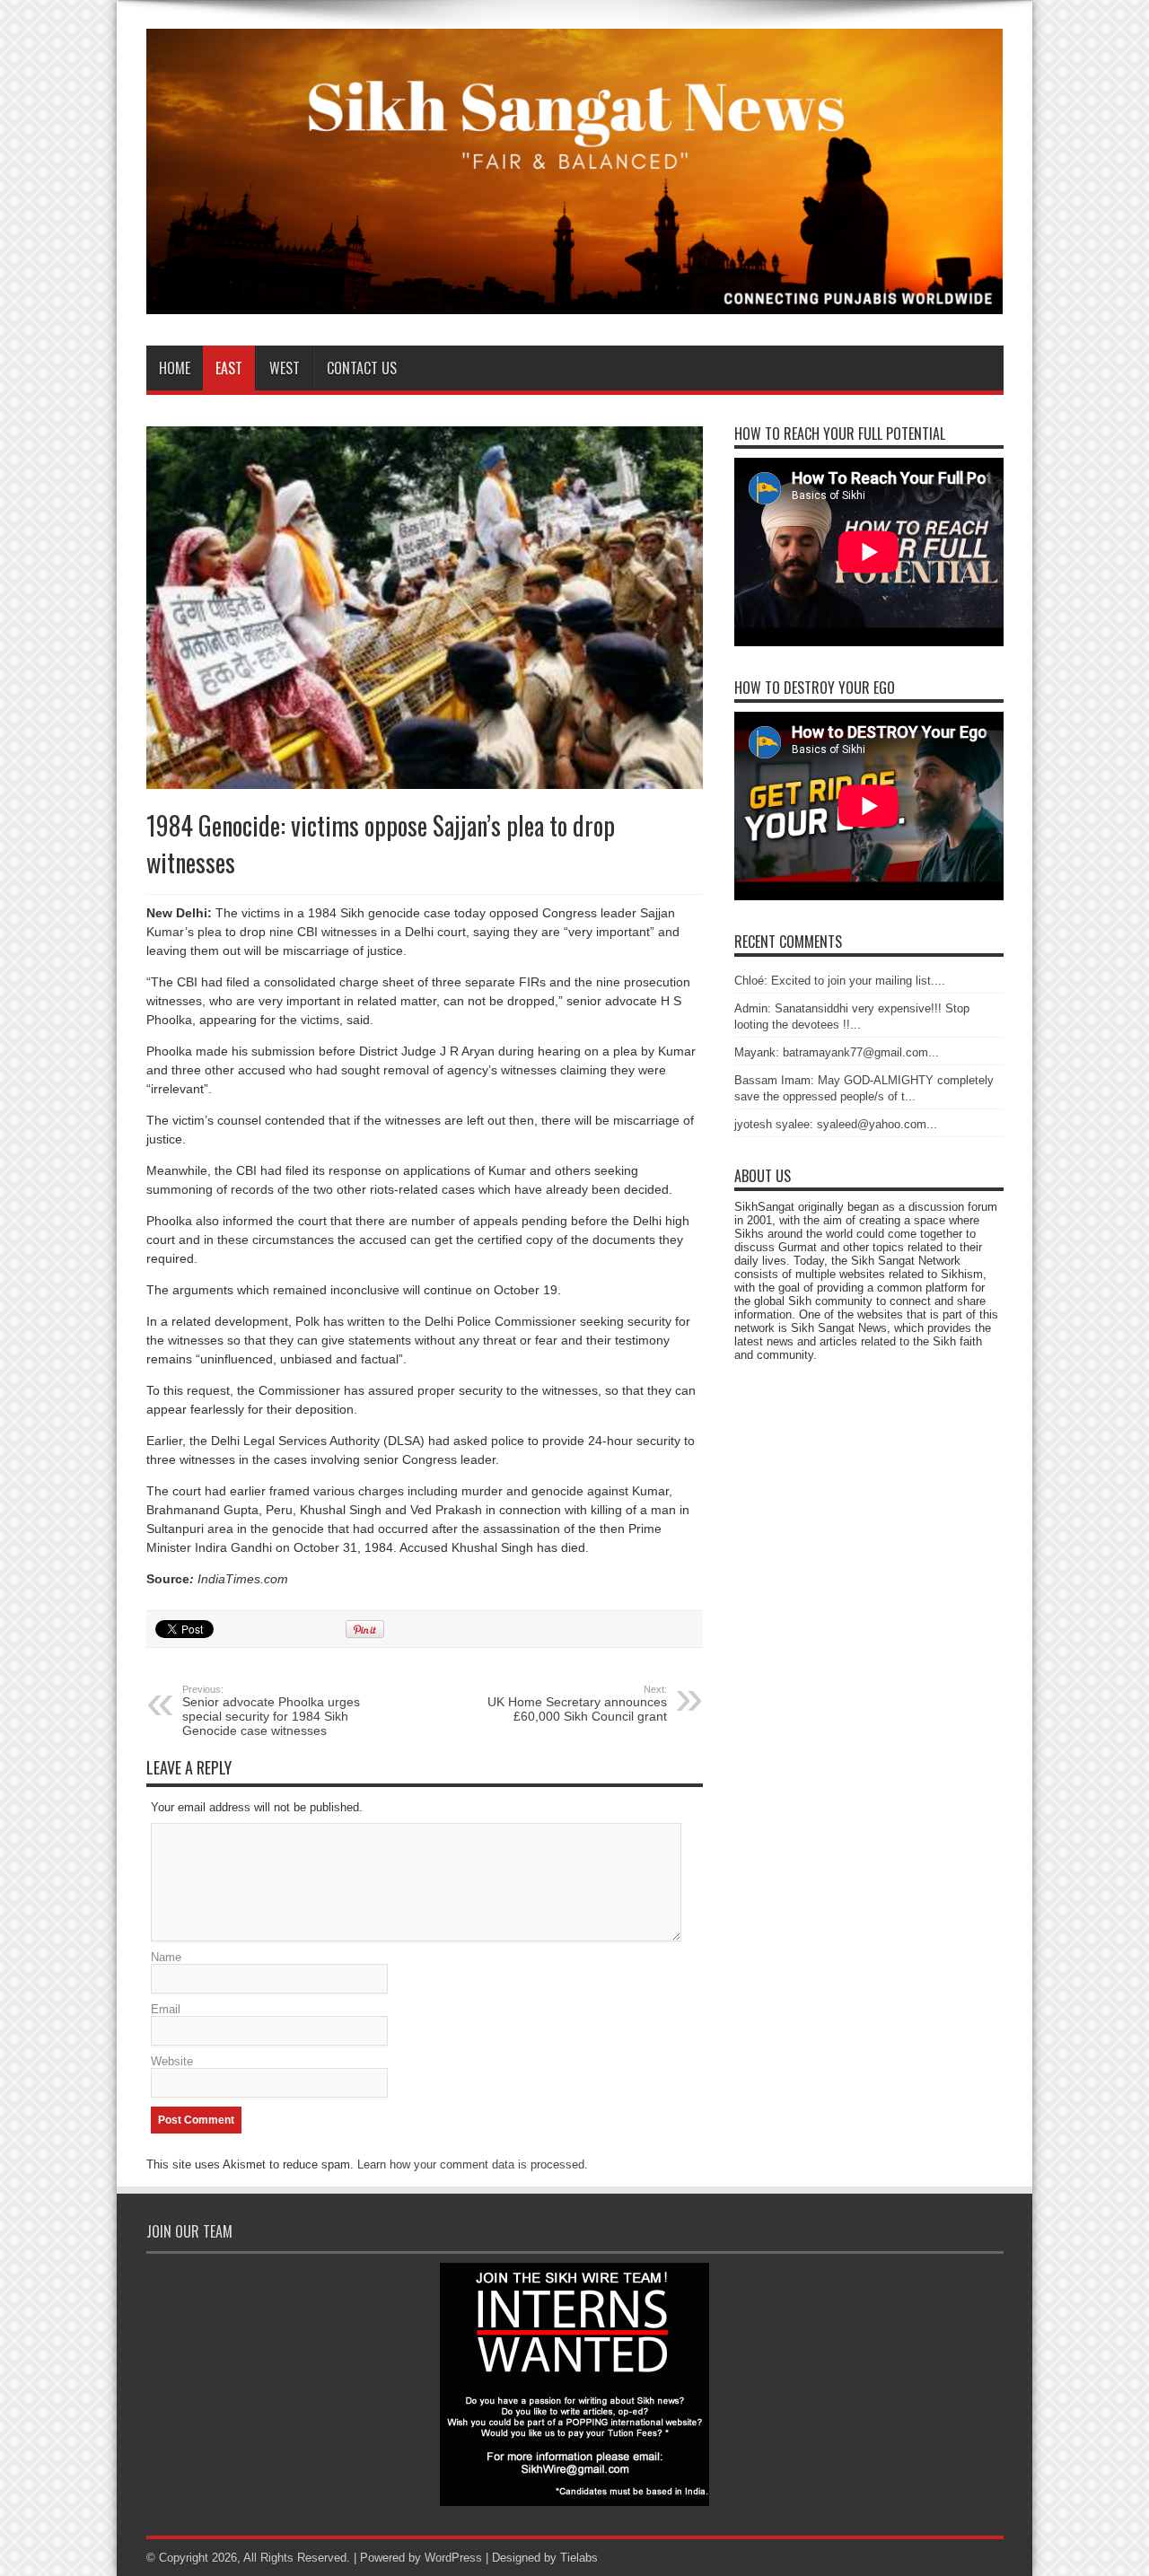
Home (175, 368)
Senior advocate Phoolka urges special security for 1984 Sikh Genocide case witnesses (271, 1711)
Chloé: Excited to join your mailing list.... (840, 981)
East (229, 368)
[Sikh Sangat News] (575, 301)
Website (172, 2061)
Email (166, 2009)
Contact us (362, 368)
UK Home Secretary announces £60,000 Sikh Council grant (577, 1704)
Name (166, 1957)
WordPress (453, 2558)
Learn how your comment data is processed (471, 2164)
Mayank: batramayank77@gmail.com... (837, 1052)
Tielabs (579, 2558)
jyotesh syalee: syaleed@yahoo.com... (836, 1124)
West (285, 368)
